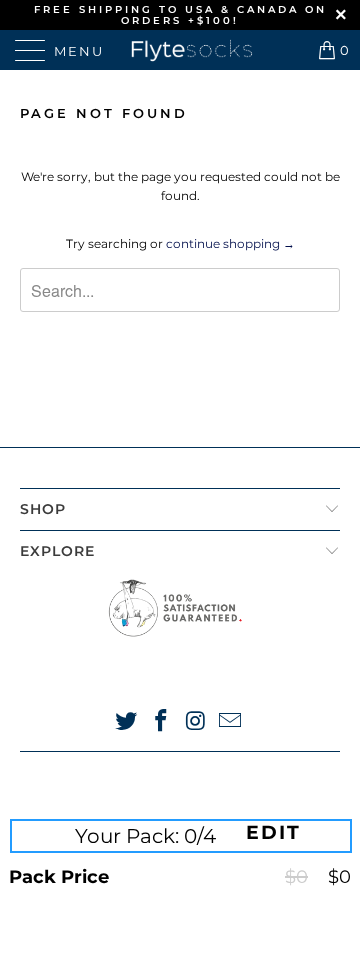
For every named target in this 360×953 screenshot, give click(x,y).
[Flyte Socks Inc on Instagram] (197, 722)
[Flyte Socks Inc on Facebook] (162, 722)
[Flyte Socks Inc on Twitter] (127, 722)
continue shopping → (230, 243)
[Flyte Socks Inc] (180, 50)
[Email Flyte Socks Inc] (231, 722)
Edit (273, 833)
